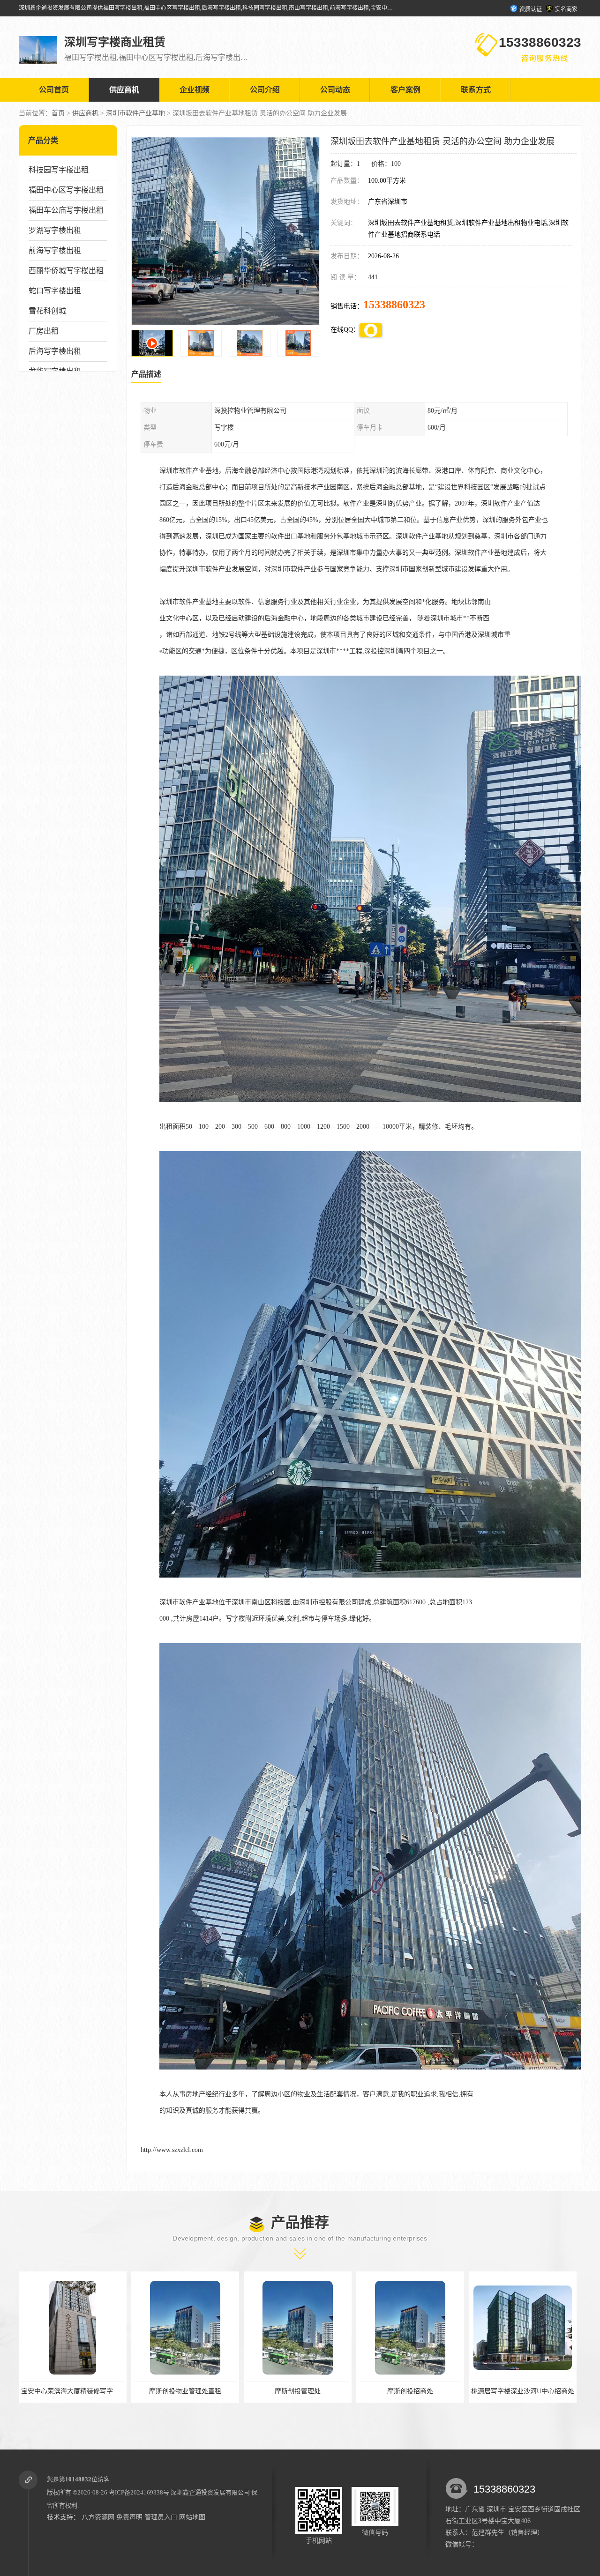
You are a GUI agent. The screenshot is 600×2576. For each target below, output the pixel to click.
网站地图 (192, 2517)
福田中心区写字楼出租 (66, 190)
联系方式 (476, 90)
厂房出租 (44, 331)
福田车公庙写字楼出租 (66, 210)
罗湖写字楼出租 (55, 230)
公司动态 (335, 90)
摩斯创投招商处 (146, 2391)
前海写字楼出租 (55, 250)
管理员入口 (161, 2517)
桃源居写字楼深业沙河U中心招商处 (258, 2391)
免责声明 (129, 2517)
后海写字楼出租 (55, 351)
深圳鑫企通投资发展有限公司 (210, 2492)
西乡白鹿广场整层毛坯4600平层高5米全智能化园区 (506, 2391)
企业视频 (195, 90)
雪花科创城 (47, 311)
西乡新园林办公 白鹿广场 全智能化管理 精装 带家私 (395, 2391)
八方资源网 (98, 2517)
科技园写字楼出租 (59, 170)
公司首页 (54, 90)
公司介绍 (265, 90)
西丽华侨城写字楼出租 (66, 271)
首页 (58, 113)
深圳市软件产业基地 (135, 113)
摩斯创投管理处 (33, 2391)
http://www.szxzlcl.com (172, 2150)
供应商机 (124, 90)
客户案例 (405, 90)
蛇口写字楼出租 (55, 291)
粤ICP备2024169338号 (139, 2492)
